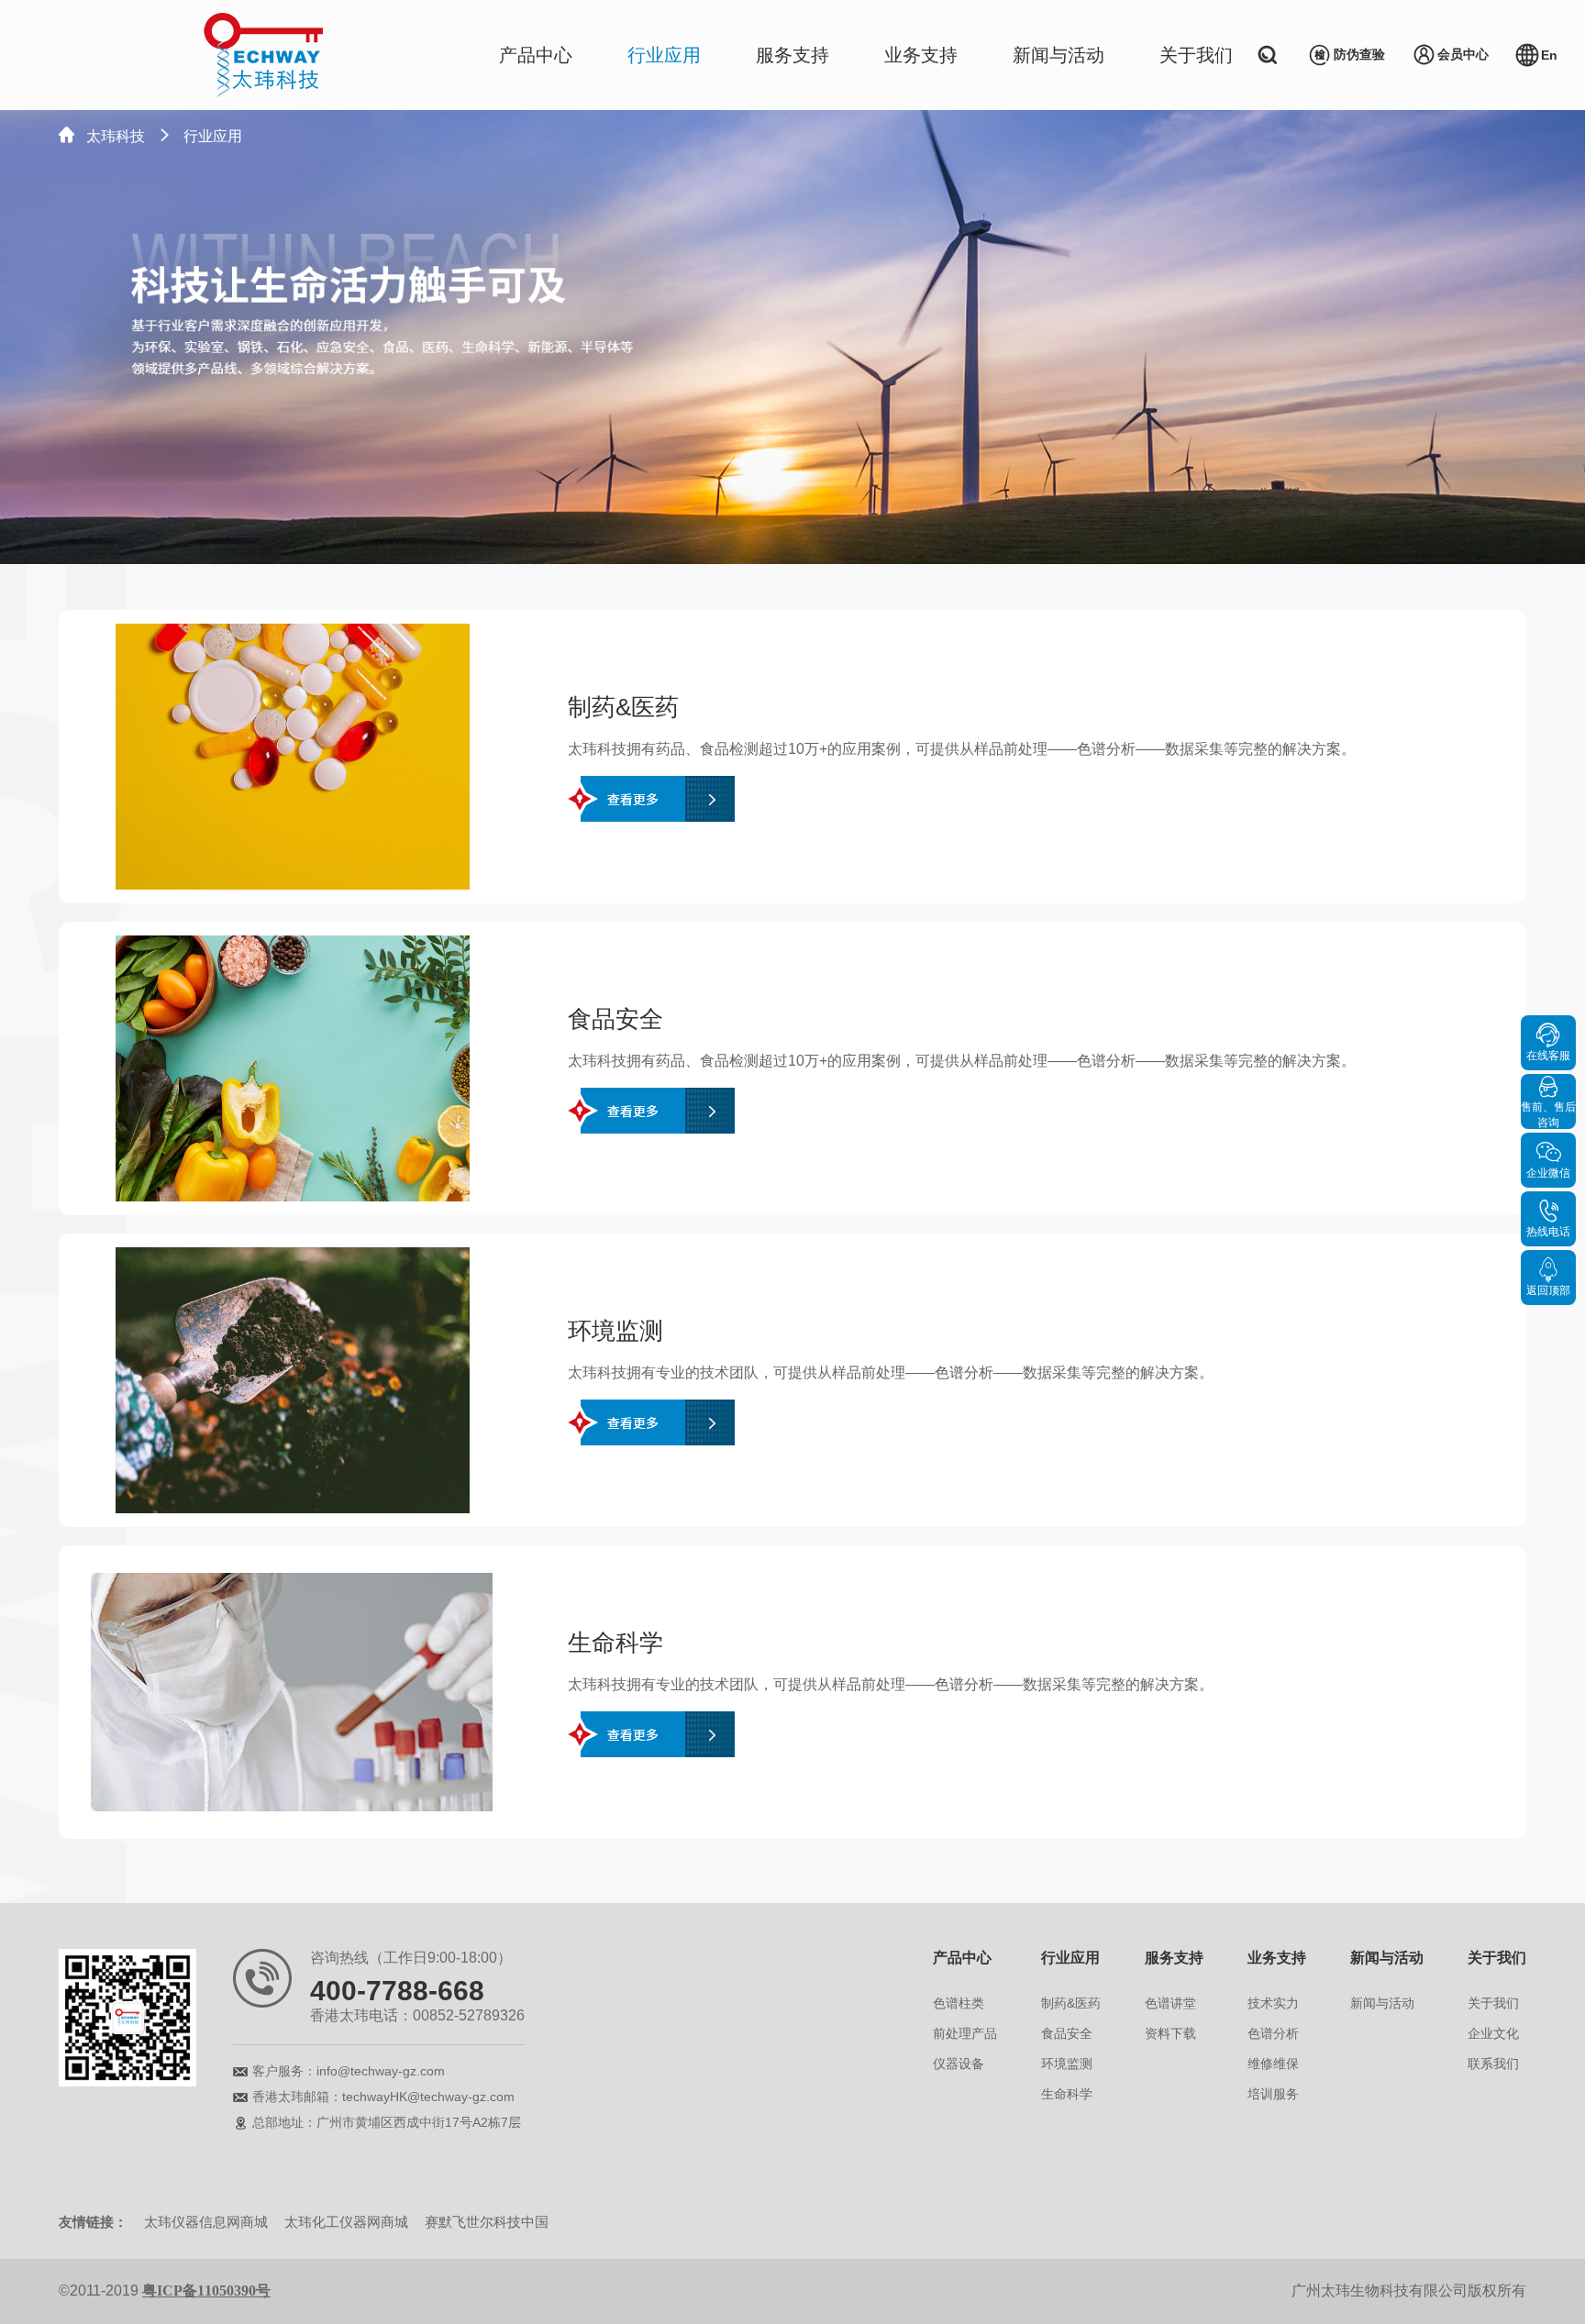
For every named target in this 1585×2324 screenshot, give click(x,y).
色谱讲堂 (1170, 2003)
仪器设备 (959, 2064)
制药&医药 (1071, 2003)
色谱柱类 (959, 2003)
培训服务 (1273, 2094)
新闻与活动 (1059, 55)
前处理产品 (965, 2033)
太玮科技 (116, 136)
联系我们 (1493, 2064)
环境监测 (1067, 2064)
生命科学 (1067, 2094)
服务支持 (792, 55)
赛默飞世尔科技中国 (487, 2222)
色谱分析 (1273, 2033)
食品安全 (1067, 2033)
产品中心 (536, 55)
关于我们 (1196, 55)
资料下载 (1170, 2033)
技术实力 (1273, 2003)
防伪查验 (1359, 54)
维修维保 (1273, 2064)
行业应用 (664, 55)
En (1549, 55)
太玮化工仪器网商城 (346, 2222)
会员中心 (1463, 54)
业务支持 (921, 55)
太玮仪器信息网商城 (206, 2222)
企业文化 (1493, 2033)
